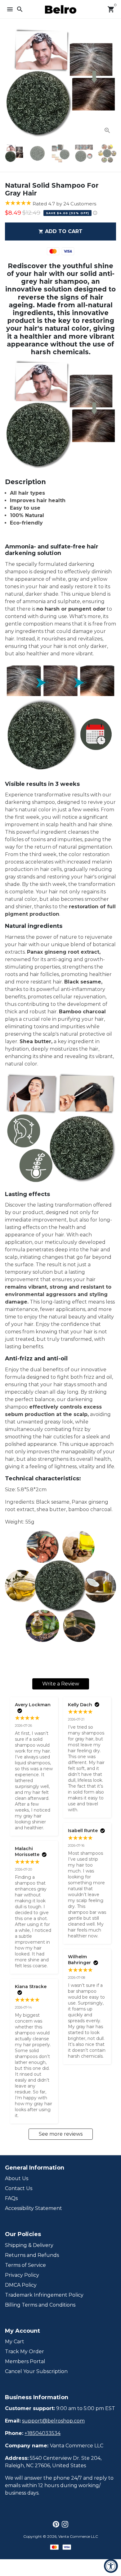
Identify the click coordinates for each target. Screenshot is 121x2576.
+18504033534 (43, 2433)
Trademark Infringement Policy (44, 2295)
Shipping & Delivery (29, 2245)
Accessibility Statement (34, 2208)
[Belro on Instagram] (65, 2524)
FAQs (11, 2198)
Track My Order (25, 2351)
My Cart (15, 2342)
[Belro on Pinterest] (56, 2524)
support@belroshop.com (53, 2421)
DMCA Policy (21, 2285)
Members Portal (25, 2361)
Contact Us (19, 2188)
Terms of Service (25, 2265)
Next (110, 84)
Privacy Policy (22, 2275)
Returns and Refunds (32, 2255)
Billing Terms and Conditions (40, 2305)
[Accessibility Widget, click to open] (111, 2566)
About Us (17, 2178)
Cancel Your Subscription (36, 2371)
